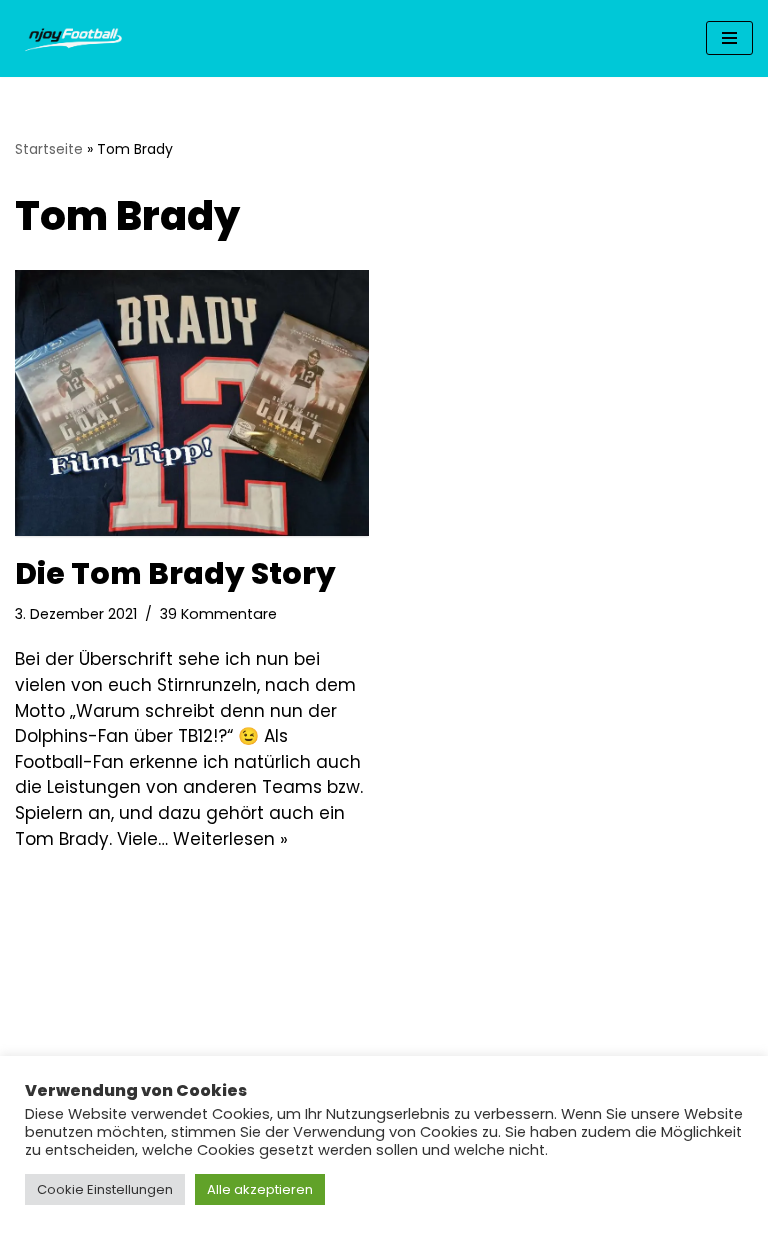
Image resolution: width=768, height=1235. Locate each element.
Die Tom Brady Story (175, 573)
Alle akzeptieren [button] (260, 1189)
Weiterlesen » (230, 839)
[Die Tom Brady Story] (192, 403)
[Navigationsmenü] (729, 38)
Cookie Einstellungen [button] (105, 1189)
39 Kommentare (218, 614)
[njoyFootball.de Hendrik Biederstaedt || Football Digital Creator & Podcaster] (75, 38)
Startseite (49, 149)
